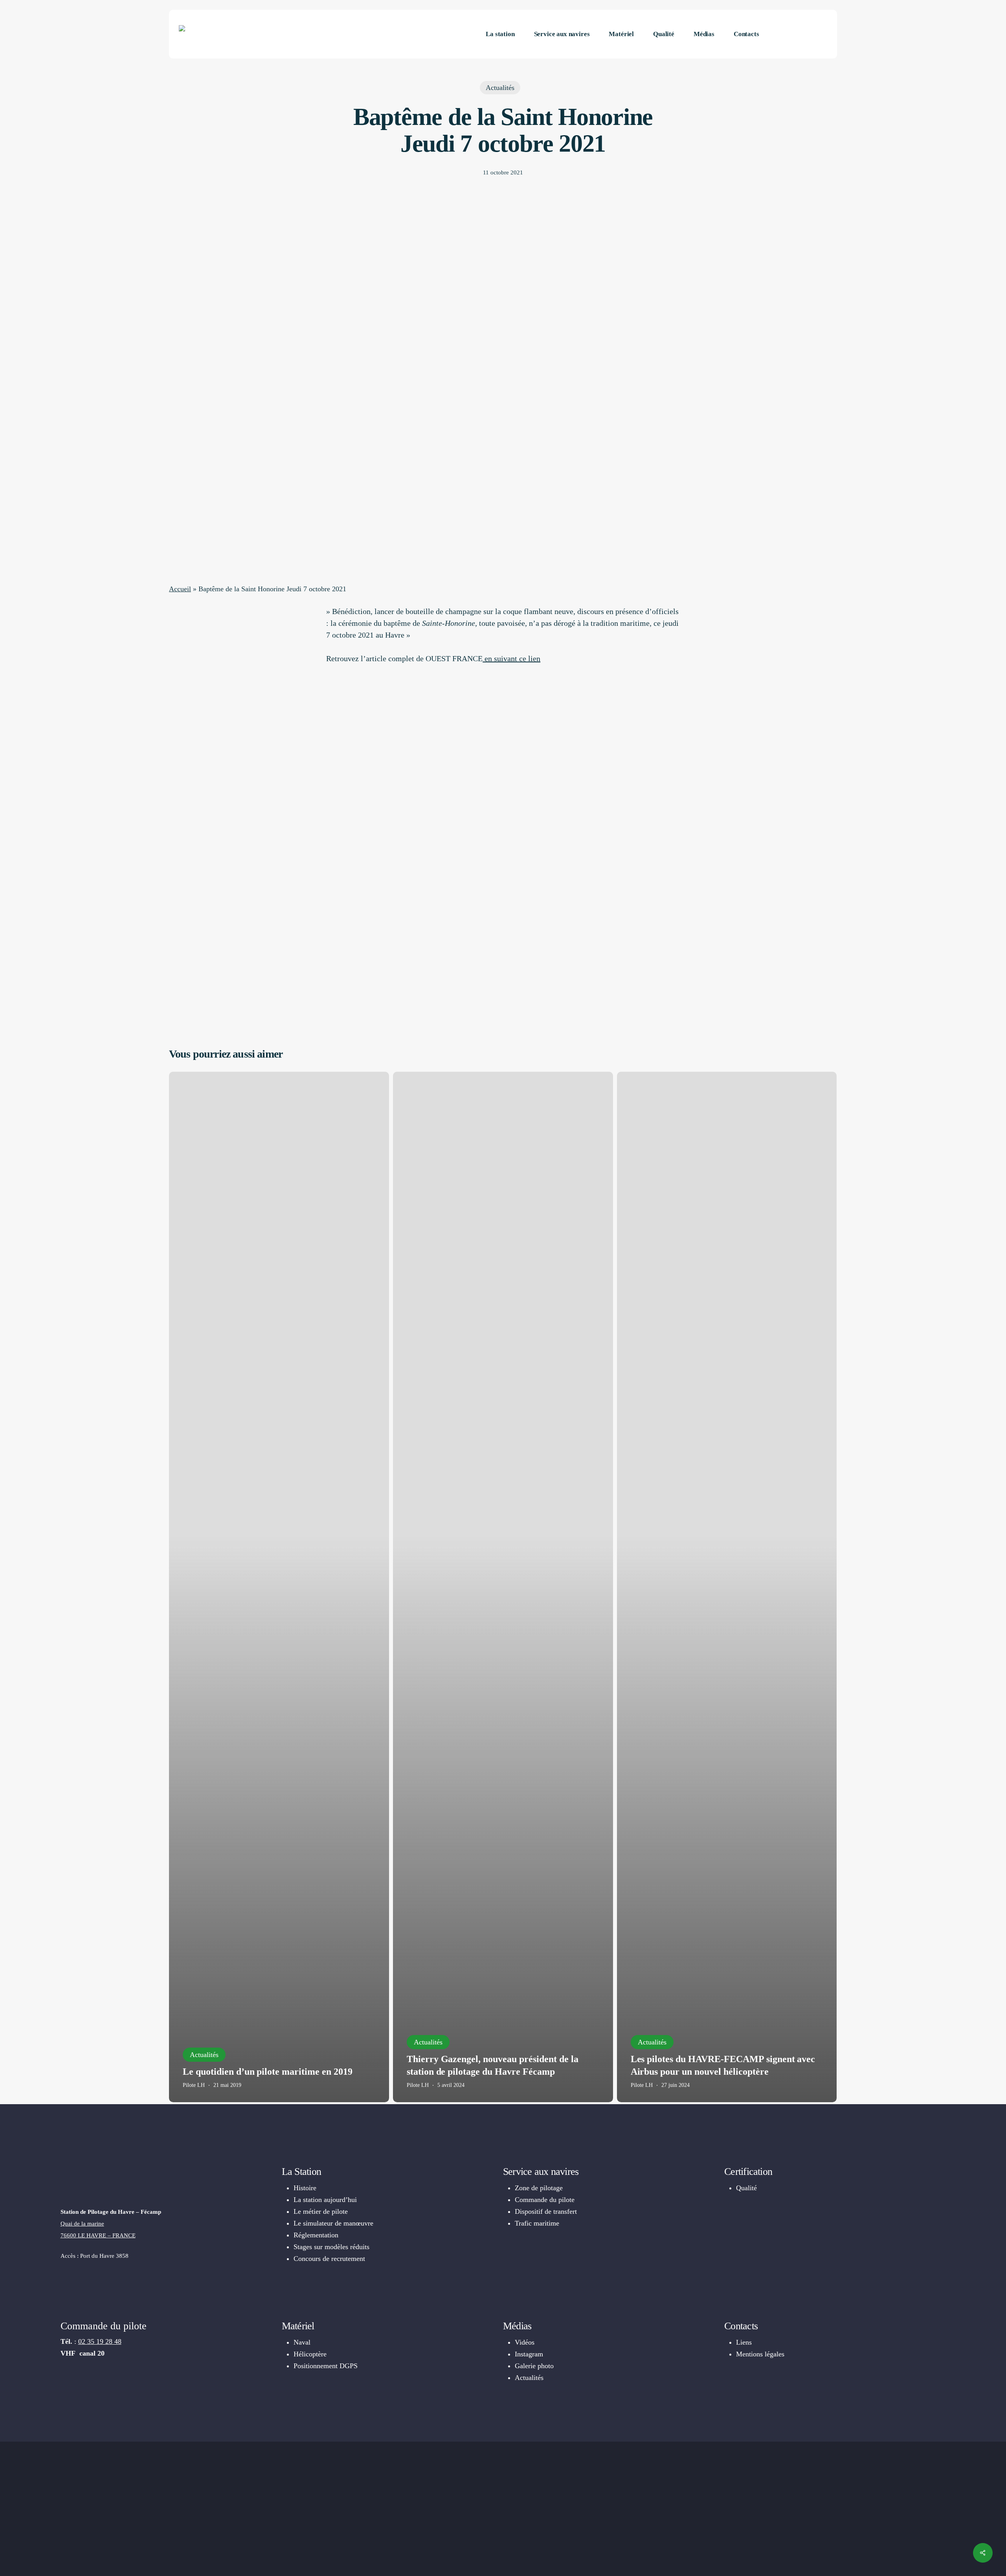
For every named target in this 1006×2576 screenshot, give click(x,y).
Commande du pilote (545, 2200)
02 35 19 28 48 (100, 2341)
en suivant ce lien (511, 658)
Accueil (180, 589)
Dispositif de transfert (546, 2211)
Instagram (529, 2354)
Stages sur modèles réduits (331, 2247)
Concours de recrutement (329, 2259)
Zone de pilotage (539, 2188)
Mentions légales (760, 2354)
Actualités (500, 88)
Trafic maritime (537, 2223)
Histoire (305, 2188)
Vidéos (525, 2342)
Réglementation (316, 2235)
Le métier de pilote (321, 2211)
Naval (302, 2342)
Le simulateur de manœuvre (333, 2223)
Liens (744, 2342)
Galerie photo (534, 2366)
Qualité (746, 2188)
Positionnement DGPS (326, 2366)
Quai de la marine (82, 2224)
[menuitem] (798, 34)
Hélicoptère (310, 2354)
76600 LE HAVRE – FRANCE (98, 2235)
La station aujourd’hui (325, 2200)
